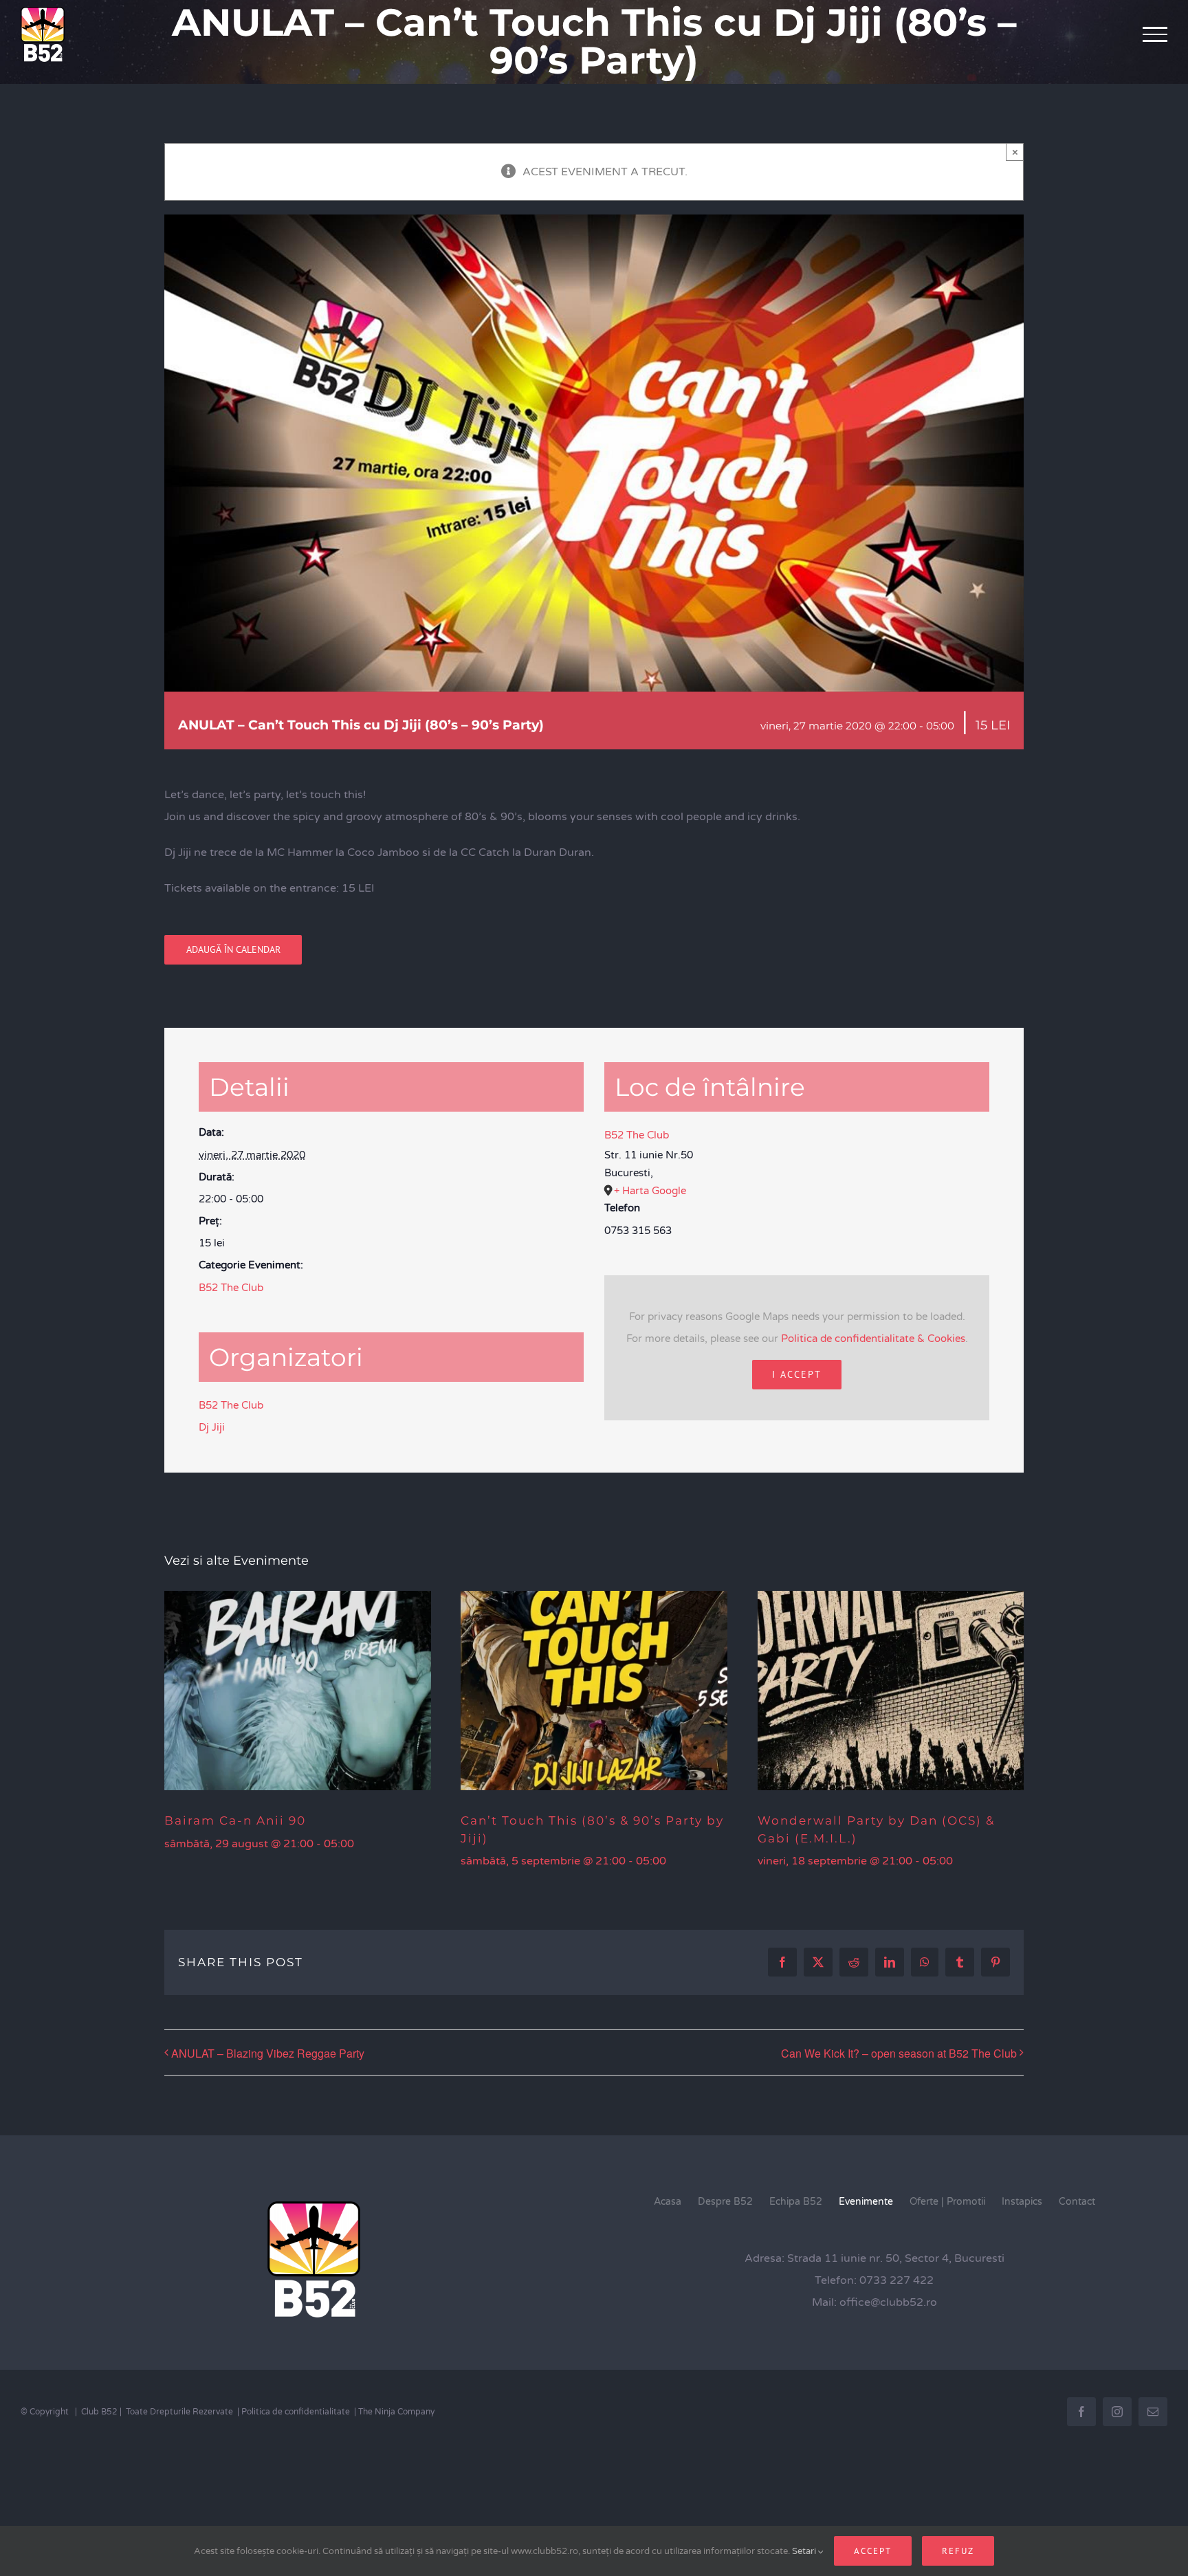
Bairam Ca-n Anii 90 (235, 1820)
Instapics (1022, 2202)
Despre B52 (725, 2202)
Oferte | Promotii (947, 2202)
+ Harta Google (650, 1191)
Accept (873, 2551)
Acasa (668, 2202)
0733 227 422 (896, 2280)
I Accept (797, 1374)
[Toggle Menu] (1155, 34)
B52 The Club (231, 1288)
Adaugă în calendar (233, 950)
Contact (1077, 2202)
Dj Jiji (212, 1427)
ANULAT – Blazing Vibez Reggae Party (268, 2053)
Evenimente (866, 2202)
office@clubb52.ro (888, 2302)
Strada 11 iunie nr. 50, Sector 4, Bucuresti (896, 2258)
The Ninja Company (396, 2412)
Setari (805, 2551)
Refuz (958, 2551)
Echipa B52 (796, 2202)
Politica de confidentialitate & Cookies (873, 1339)
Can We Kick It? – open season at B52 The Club (899, 2053)
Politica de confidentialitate (296, 2412)
